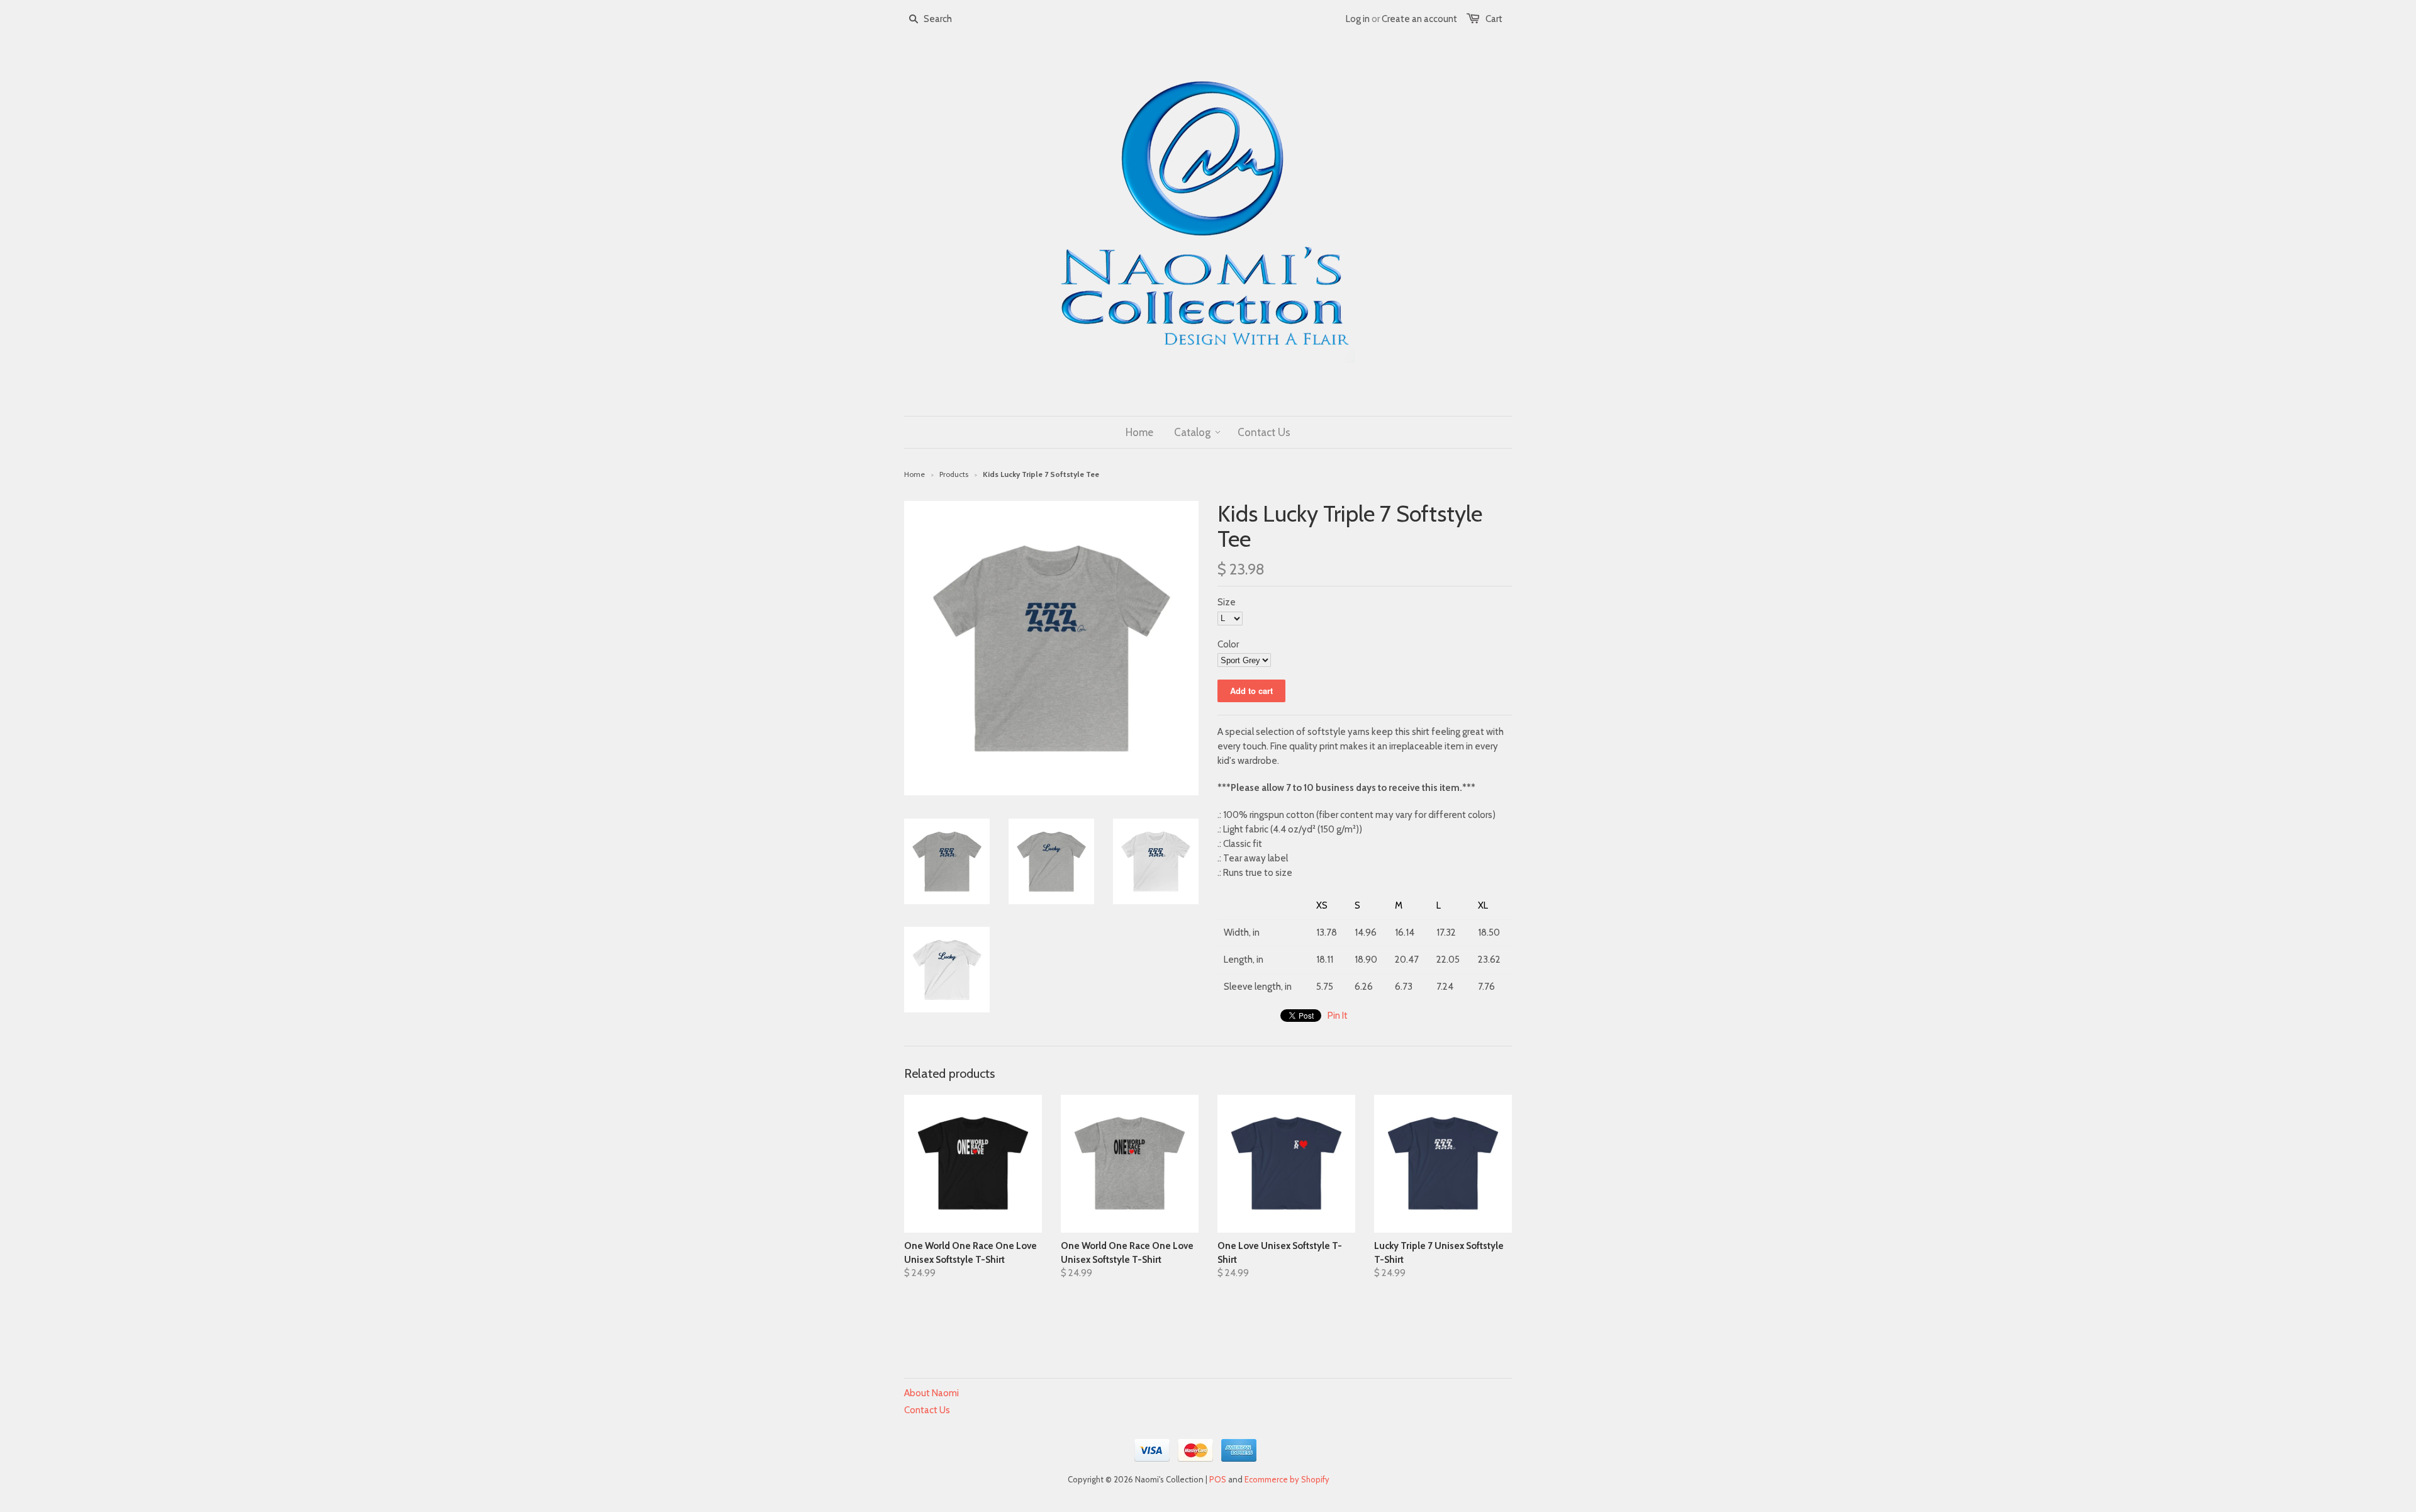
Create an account (1419, 19)
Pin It (1338, 1016)
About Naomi (931, 1393)
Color (1228, 644)
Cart (1494, 19)
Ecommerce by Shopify (1287, 1479)
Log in (1358, 19)
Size (1227, 602)
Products (954, 474)
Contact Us (927, 1410)
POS (1218, 1479)
